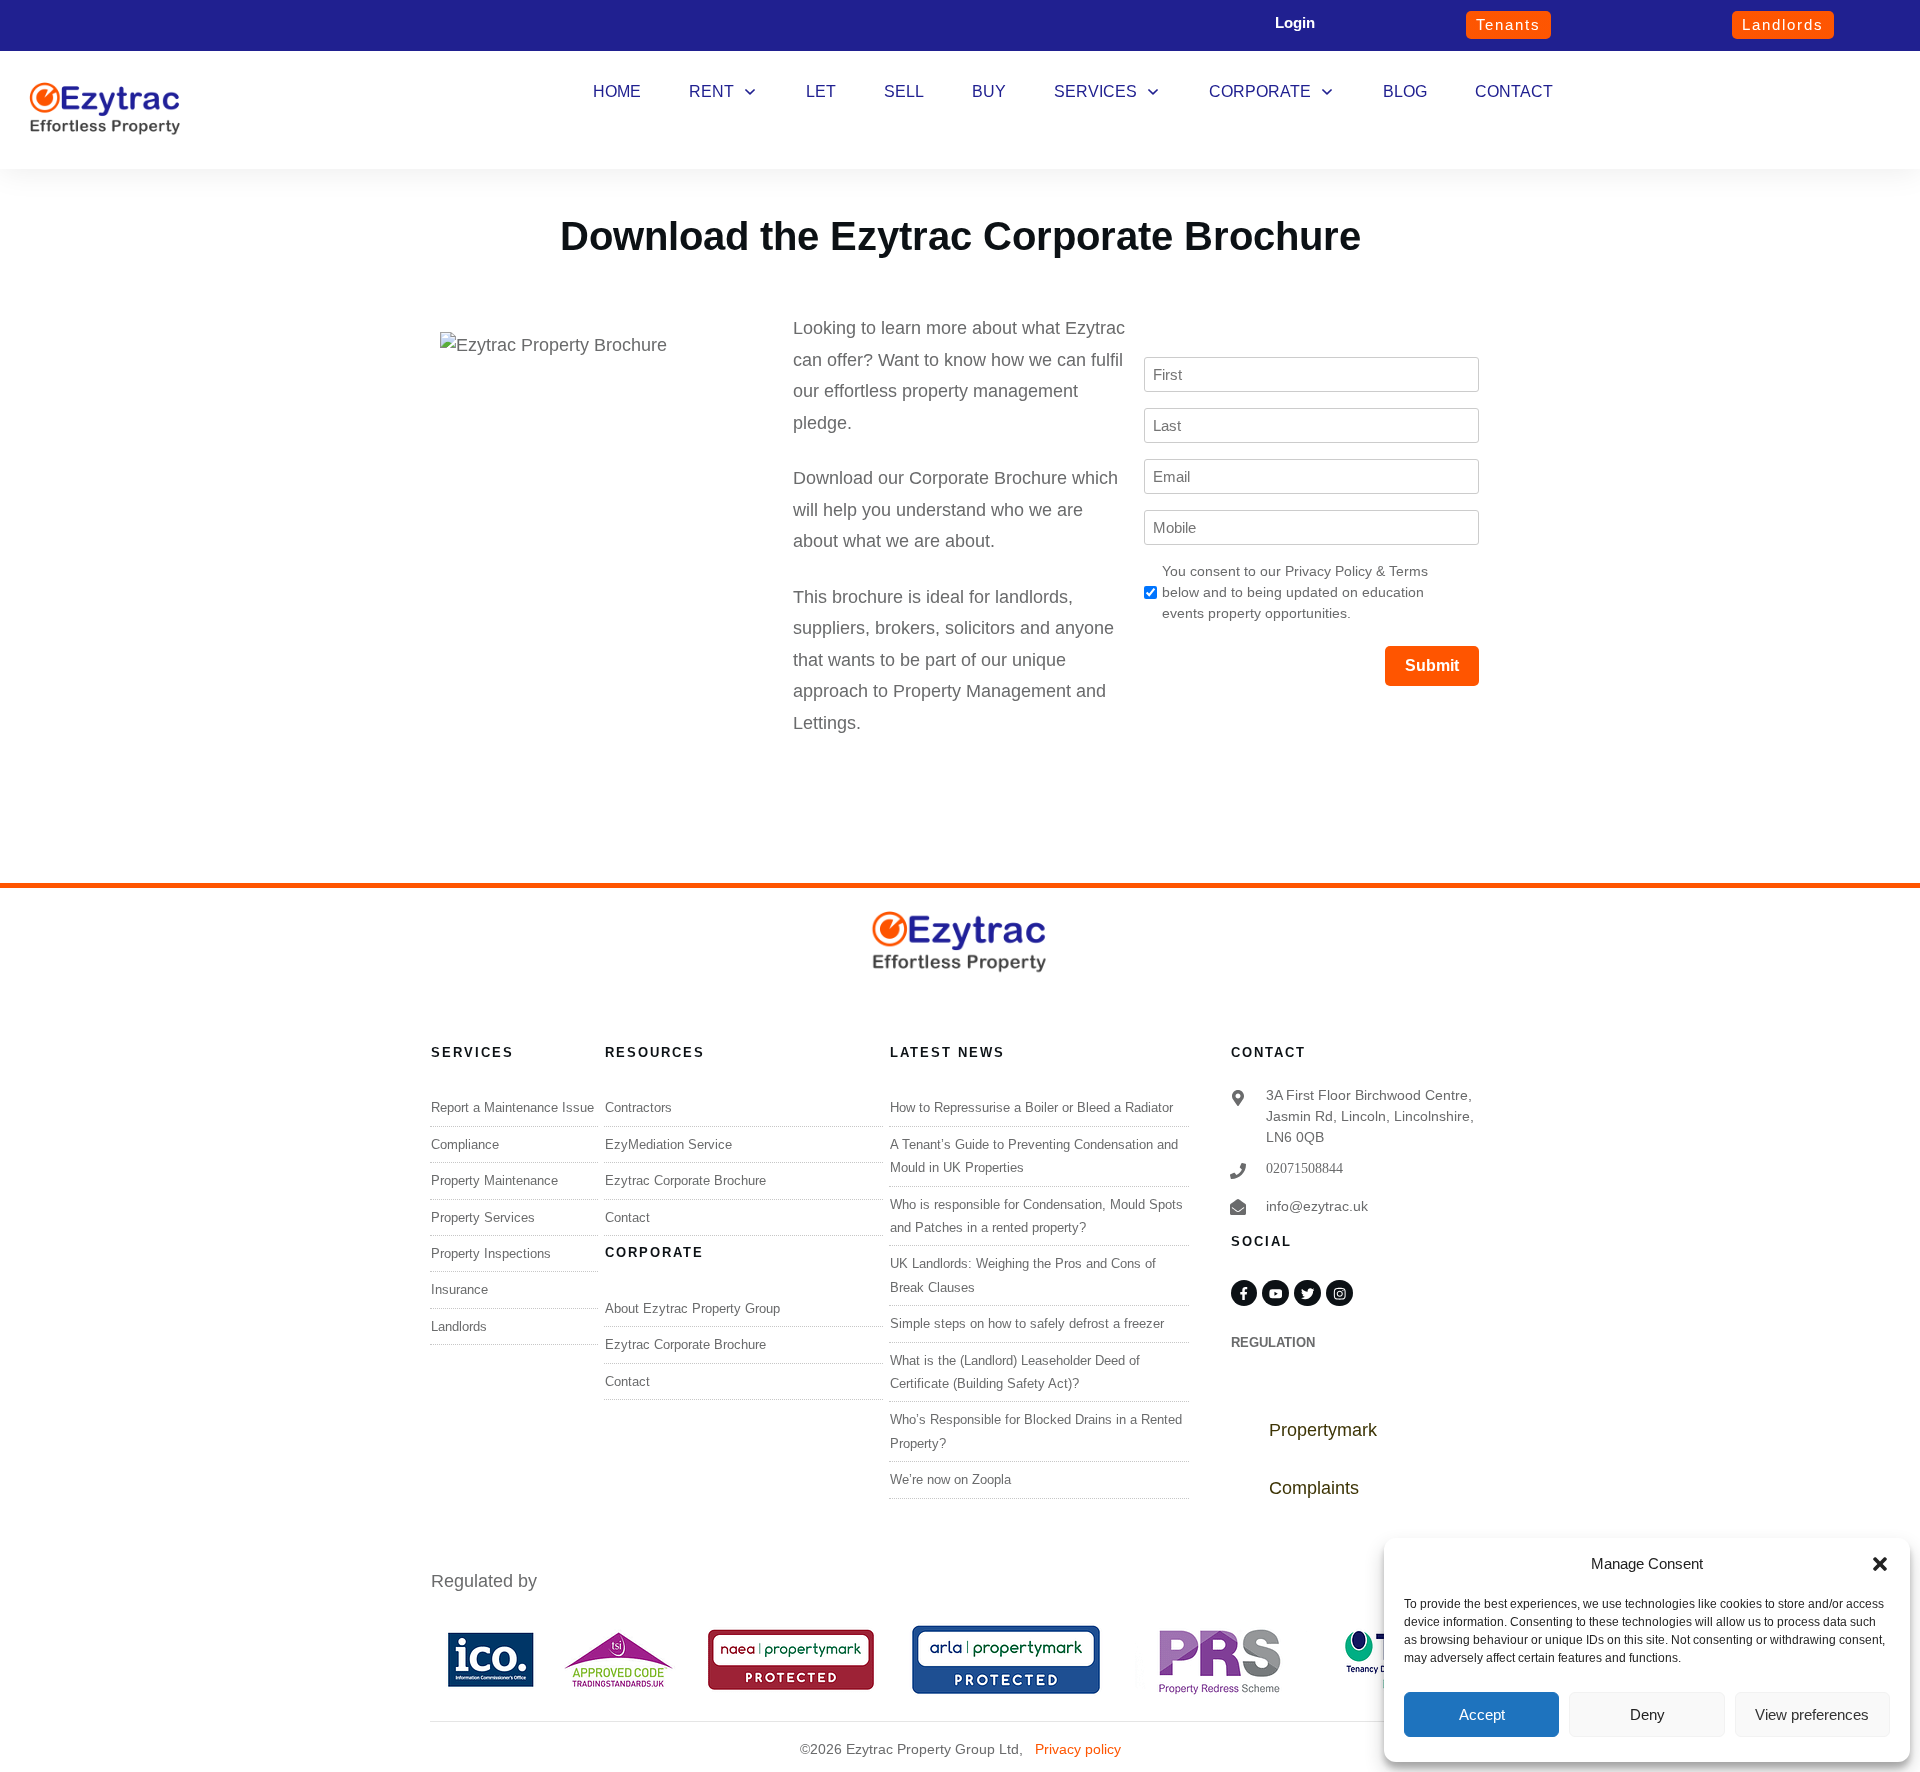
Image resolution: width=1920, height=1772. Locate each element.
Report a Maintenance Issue (512, 1107)
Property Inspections (491, 1253)
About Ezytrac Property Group (692, 1308)
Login (1295, 22)
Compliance (465, 1144)
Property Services (483, 1217)
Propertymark (1323, 1430)
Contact (627, 1217)
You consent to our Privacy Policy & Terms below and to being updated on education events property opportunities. (1295, 592)
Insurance (459, 1289)
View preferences (1812, 1714)
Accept (1482, 1714)
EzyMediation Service (668, 1144)
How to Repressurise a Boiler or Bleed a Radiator (1031, 1107)
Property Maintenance (494, 1180)
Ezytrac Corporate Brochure (685, 1180)
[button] (1880, 1564)
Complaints (1314, 1488)
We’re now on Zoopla (950, 1479)
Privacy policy (1078, 1749)
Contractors (638, 1107)
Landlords (459, 1326)
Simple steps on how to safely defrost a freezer (1027, 1323)
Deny (1647, 1714)
